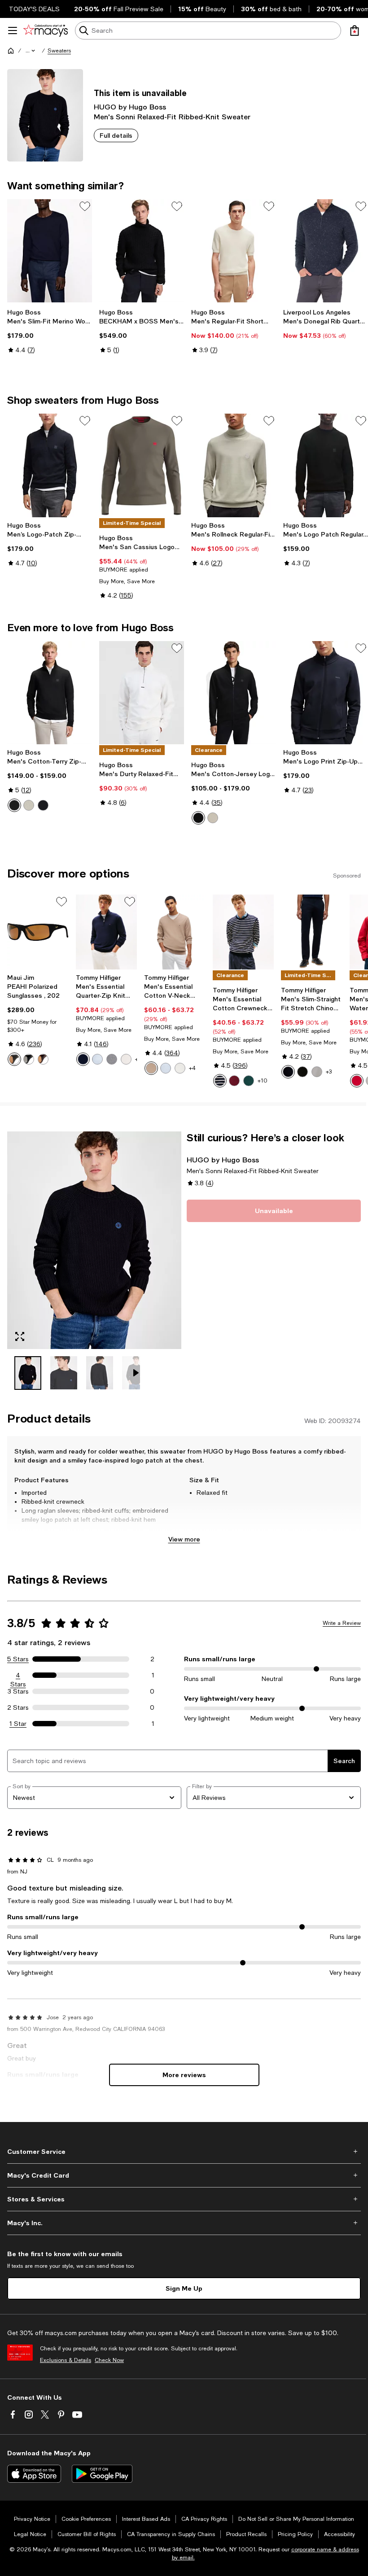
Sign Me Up (184, 2288)
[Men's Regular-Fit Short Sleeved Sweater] (234, 251)
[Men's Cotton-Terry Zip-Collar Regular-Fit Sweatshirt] (50, 693)
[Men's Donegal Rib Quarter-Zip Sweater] (326, 251)
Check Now (109, 2360)
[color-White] (180, 1068)
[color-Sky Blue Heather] (97, 1059)
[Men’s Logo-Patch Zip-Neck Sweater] (50, 465)
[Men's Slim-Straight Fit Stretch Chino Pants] (312, 932)
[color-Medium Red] (357, 1081)
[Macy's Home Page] (46, 31)
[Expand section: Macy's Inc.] (184, 2223)
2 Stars (18, 1707)
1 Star (18, 1724)
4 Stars (18, 1676)
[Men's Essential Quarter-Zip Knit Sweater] (107, 932)
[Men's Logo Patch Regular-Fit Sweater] (326, 465)
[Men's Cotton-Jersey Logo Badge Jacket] (234, 693)
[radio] (14, 805)
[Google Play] (102, 2474)
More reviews (184, 2075)
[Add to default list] (85, 206)
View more (184, 1539)
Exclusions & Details (66, 2360)
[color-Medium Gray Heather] (112, 1059)
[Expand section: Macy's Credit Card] (184, 2175)
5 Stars (18, 1659)
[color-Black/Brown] (14, 1059)
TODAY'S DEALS (34, 9)
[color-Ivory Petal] (126, 1059)
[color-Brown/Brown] (43, 1059)
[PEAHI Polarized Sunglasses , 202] (38, 932)
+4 (192, 1068)
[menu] (13, 31)
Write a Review (342, 1623)
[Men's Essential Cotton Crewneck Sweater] (243, 932)
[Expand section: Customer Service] (184, 2152)
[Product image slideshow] (94, 1240)
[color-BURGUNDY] (234, 1081)
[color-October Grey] (317, 1072)
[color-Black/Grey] (29, 1059)
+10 (263, 1081)
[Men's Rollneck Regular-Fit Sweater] (234, 465)
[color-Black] (14, 805)
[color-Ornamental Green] (249, 1081)
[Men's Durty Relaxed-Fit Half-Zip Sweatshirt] (142, 693)
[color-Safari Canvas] (151, 1068)
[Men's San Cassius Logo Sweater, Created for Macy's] (142, 465)
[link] (50, 331)
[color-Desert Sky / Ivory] (220, 1081)
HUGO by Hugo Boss (130, 107)
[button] (31, 51)
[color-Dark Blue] (43, 805)
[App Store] (34, 2474)
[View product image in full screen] (20, 1336)
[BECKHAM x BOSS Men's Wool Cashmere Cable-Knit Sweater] (142, 251)
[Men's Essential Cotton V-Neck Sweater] (175, 932)
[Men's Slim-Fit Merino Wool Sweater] (50, 251)
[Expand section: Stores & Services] (184, 2199)
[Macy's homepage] (11, 51)
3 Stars (18, 1691)
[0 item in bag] (355, 31)
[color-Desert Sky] (83, 1059)
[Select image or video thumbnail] (28, 1373)
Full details (116, 135)
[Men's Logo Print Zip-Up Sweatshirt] (326, 693)
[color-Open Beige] (29, 805)
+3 (329, 1072)
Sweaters (59, 51)
